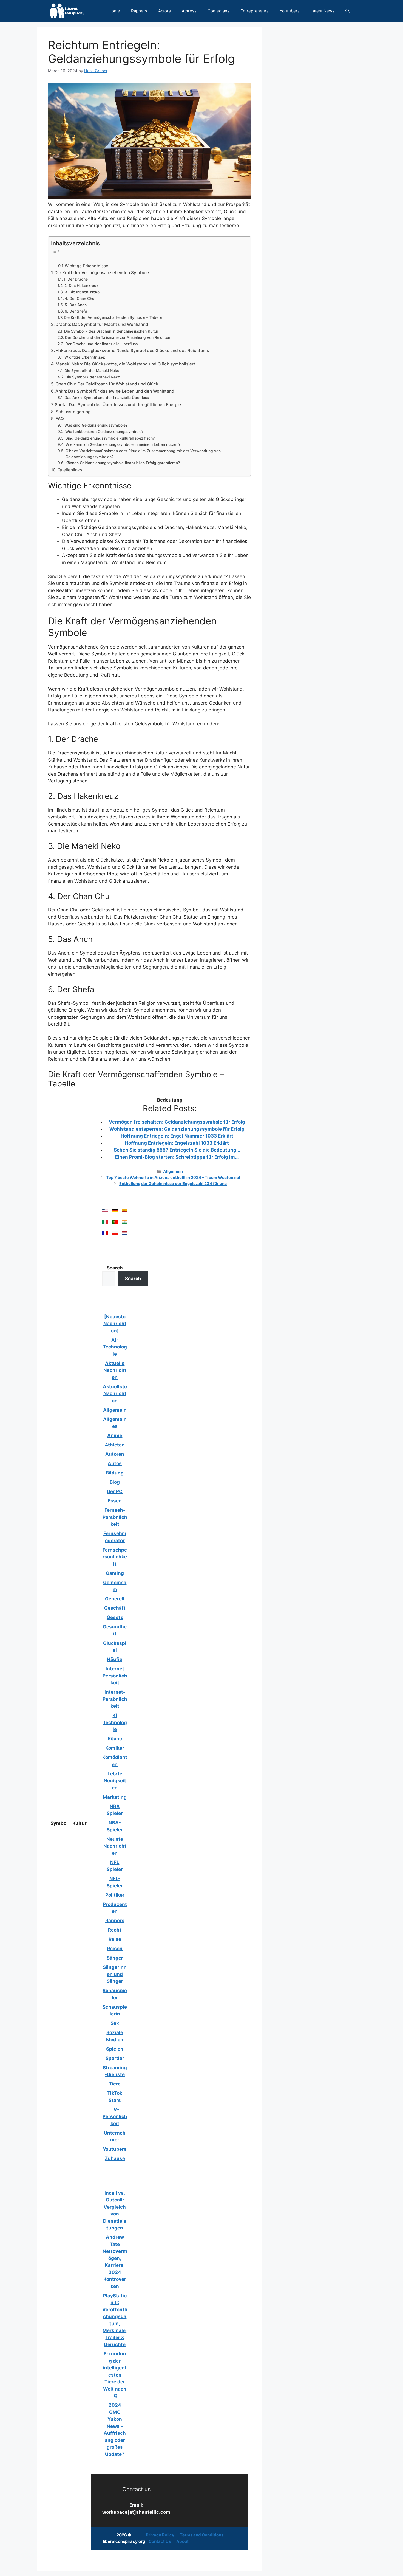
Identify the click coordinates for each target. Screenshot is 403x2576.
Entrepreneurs (255, 11)
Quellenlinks (70, 470)
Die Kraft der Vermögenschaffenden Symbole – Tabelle (113, 317)
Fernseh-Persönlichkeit (115, 1517)
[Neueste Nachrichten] (115, 1324)
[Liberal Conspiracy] (67, 11)
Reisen (115, 1949)
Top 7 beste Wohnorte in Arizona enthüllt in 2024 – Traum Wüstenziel (173, 1177)
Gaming (115, 1573)
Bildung (115, 1473)
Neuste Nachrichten (115, 1846)
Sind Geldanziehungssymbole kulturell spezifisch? (110, 438)
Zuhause (115, 2158)
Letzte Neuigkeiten (115, 1781)
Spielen (115, 2049)
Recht (115, 1930)
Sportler (115, 2058)
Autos (115, 1463)
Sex (115, 2023)
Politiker (115, 1895)
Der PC (115, 1491)
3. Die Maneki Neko (82, 292)
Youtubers (290, 11)
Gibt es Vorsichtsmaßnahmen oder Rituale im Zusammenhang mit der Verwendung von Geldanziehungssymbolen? (143, 454)
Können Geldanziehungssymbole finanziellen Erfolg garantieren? (123, 463)
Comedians (218, 11)
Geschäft (115, 1608)
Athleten (115, 1445)
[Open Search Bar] (347, 11)
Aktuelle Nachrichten (115, 1370)
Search (115, 1268)
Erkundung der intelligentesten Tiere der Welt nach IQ (115, 2375)
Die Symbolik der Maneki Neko (92, 371)
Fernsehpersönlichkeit (115, 1557)
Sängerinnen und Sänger (115, 1974)
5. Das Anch (76, 305)
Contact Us (160, 2541)
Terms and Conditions (202, 2535)
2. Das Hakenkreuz (81, 286)
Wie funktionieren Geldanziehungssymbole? (104, 432)
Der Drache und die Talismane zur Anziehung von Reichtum (118, 337)
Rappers (139, 11)
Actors (164, 11)
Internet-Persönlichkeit (115, 1699)
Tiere (115, 2084)
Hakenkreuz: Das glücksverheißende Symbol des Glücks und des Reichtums (132, 350)
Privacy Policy (160, 2535)
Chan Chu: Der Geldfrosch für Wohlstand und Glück (107, 384)
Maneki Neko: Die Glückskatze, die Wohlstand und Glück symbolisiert (125, 364)
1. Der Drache (76, 279)
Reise (115, 1939)
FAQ (60, 419)
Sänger (115, 1958)
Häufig (115, 1659)
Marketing (115, 1797)
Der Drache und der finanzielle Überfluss (101, 344)
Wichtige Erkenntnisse (86, 266)
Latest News (323, 11)
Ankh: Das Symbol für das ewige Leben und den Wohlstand (115, 391)
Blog (115, 1482)
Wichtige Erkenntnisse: (85, 357)
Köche (115, 1739)
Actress (189, 11)
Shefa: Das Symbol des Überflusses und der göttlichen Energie (118, 405)
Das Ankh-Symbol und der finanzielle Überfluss (107, 398)
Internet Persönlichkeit (115, 1676)
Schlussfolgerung (73, 412)
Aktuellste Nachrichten (115, 1394)
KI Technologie (115, 1722)
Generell (115, 1599)
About (182, 2541)
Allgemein (173, 1171)
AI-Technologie (115, 1347)
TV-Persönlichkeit (115, 2117)
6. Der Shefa (76, 311)
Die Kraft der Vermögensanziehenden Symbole (102, 273)
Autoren (115, 1454)
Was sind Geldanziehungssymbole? (96, 425)
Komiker (115, 1748)
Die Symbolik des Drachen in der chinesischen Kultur (111, 331)
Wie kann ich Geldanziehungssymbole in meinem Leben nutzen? (123, 444)
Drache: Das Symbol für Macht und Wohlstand (102, 324)
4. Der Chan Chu (80, 299)
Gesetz (115, 1617)
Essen (115, 1501)
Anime (115, 1435)
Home (114, 11)
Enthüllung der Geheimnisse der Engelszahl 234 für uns (173, 1183)
